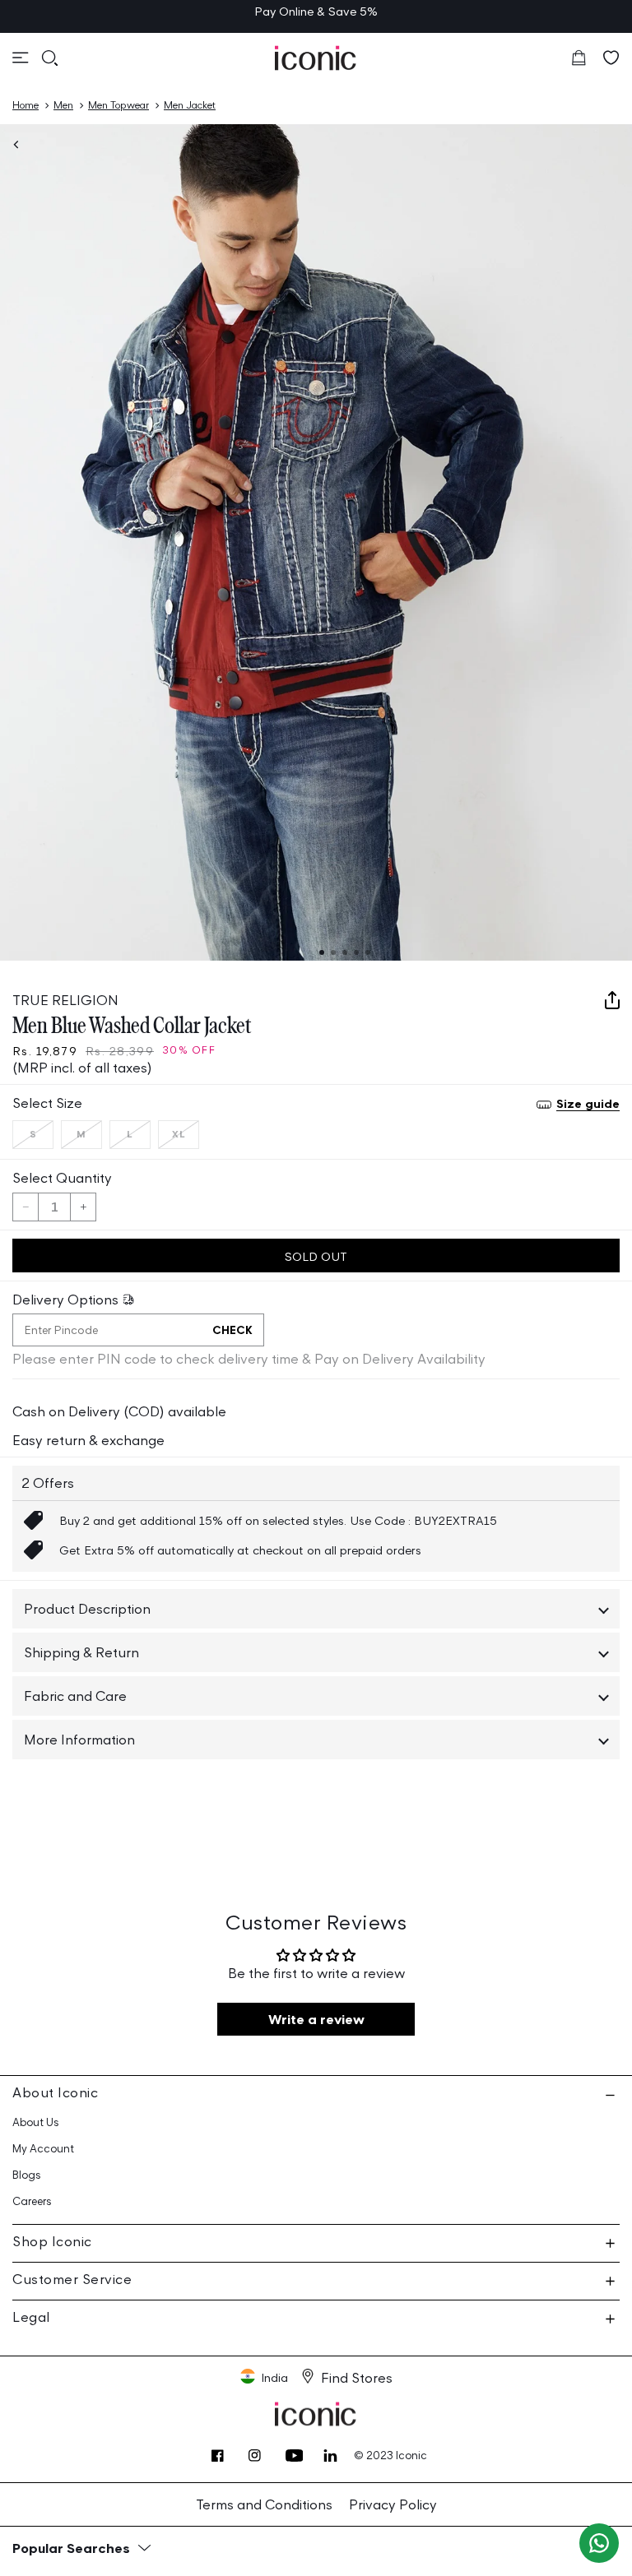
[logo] (316, 58)
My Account (43, 2149)
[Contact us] (599, 2543)
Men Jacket (190, 105)
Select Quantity (62, 1178)
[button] (21, 58)
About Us (36, 2122)
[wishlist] (611, 58)
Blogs (27, 2175)
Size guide (588, 1103)
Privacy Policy (393, 2504)
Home (26, 105)
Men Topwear (118, 105)
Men (63, 105)
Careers (32, 2201)
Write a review (316, 2019)
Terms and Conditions (264, 2504)
